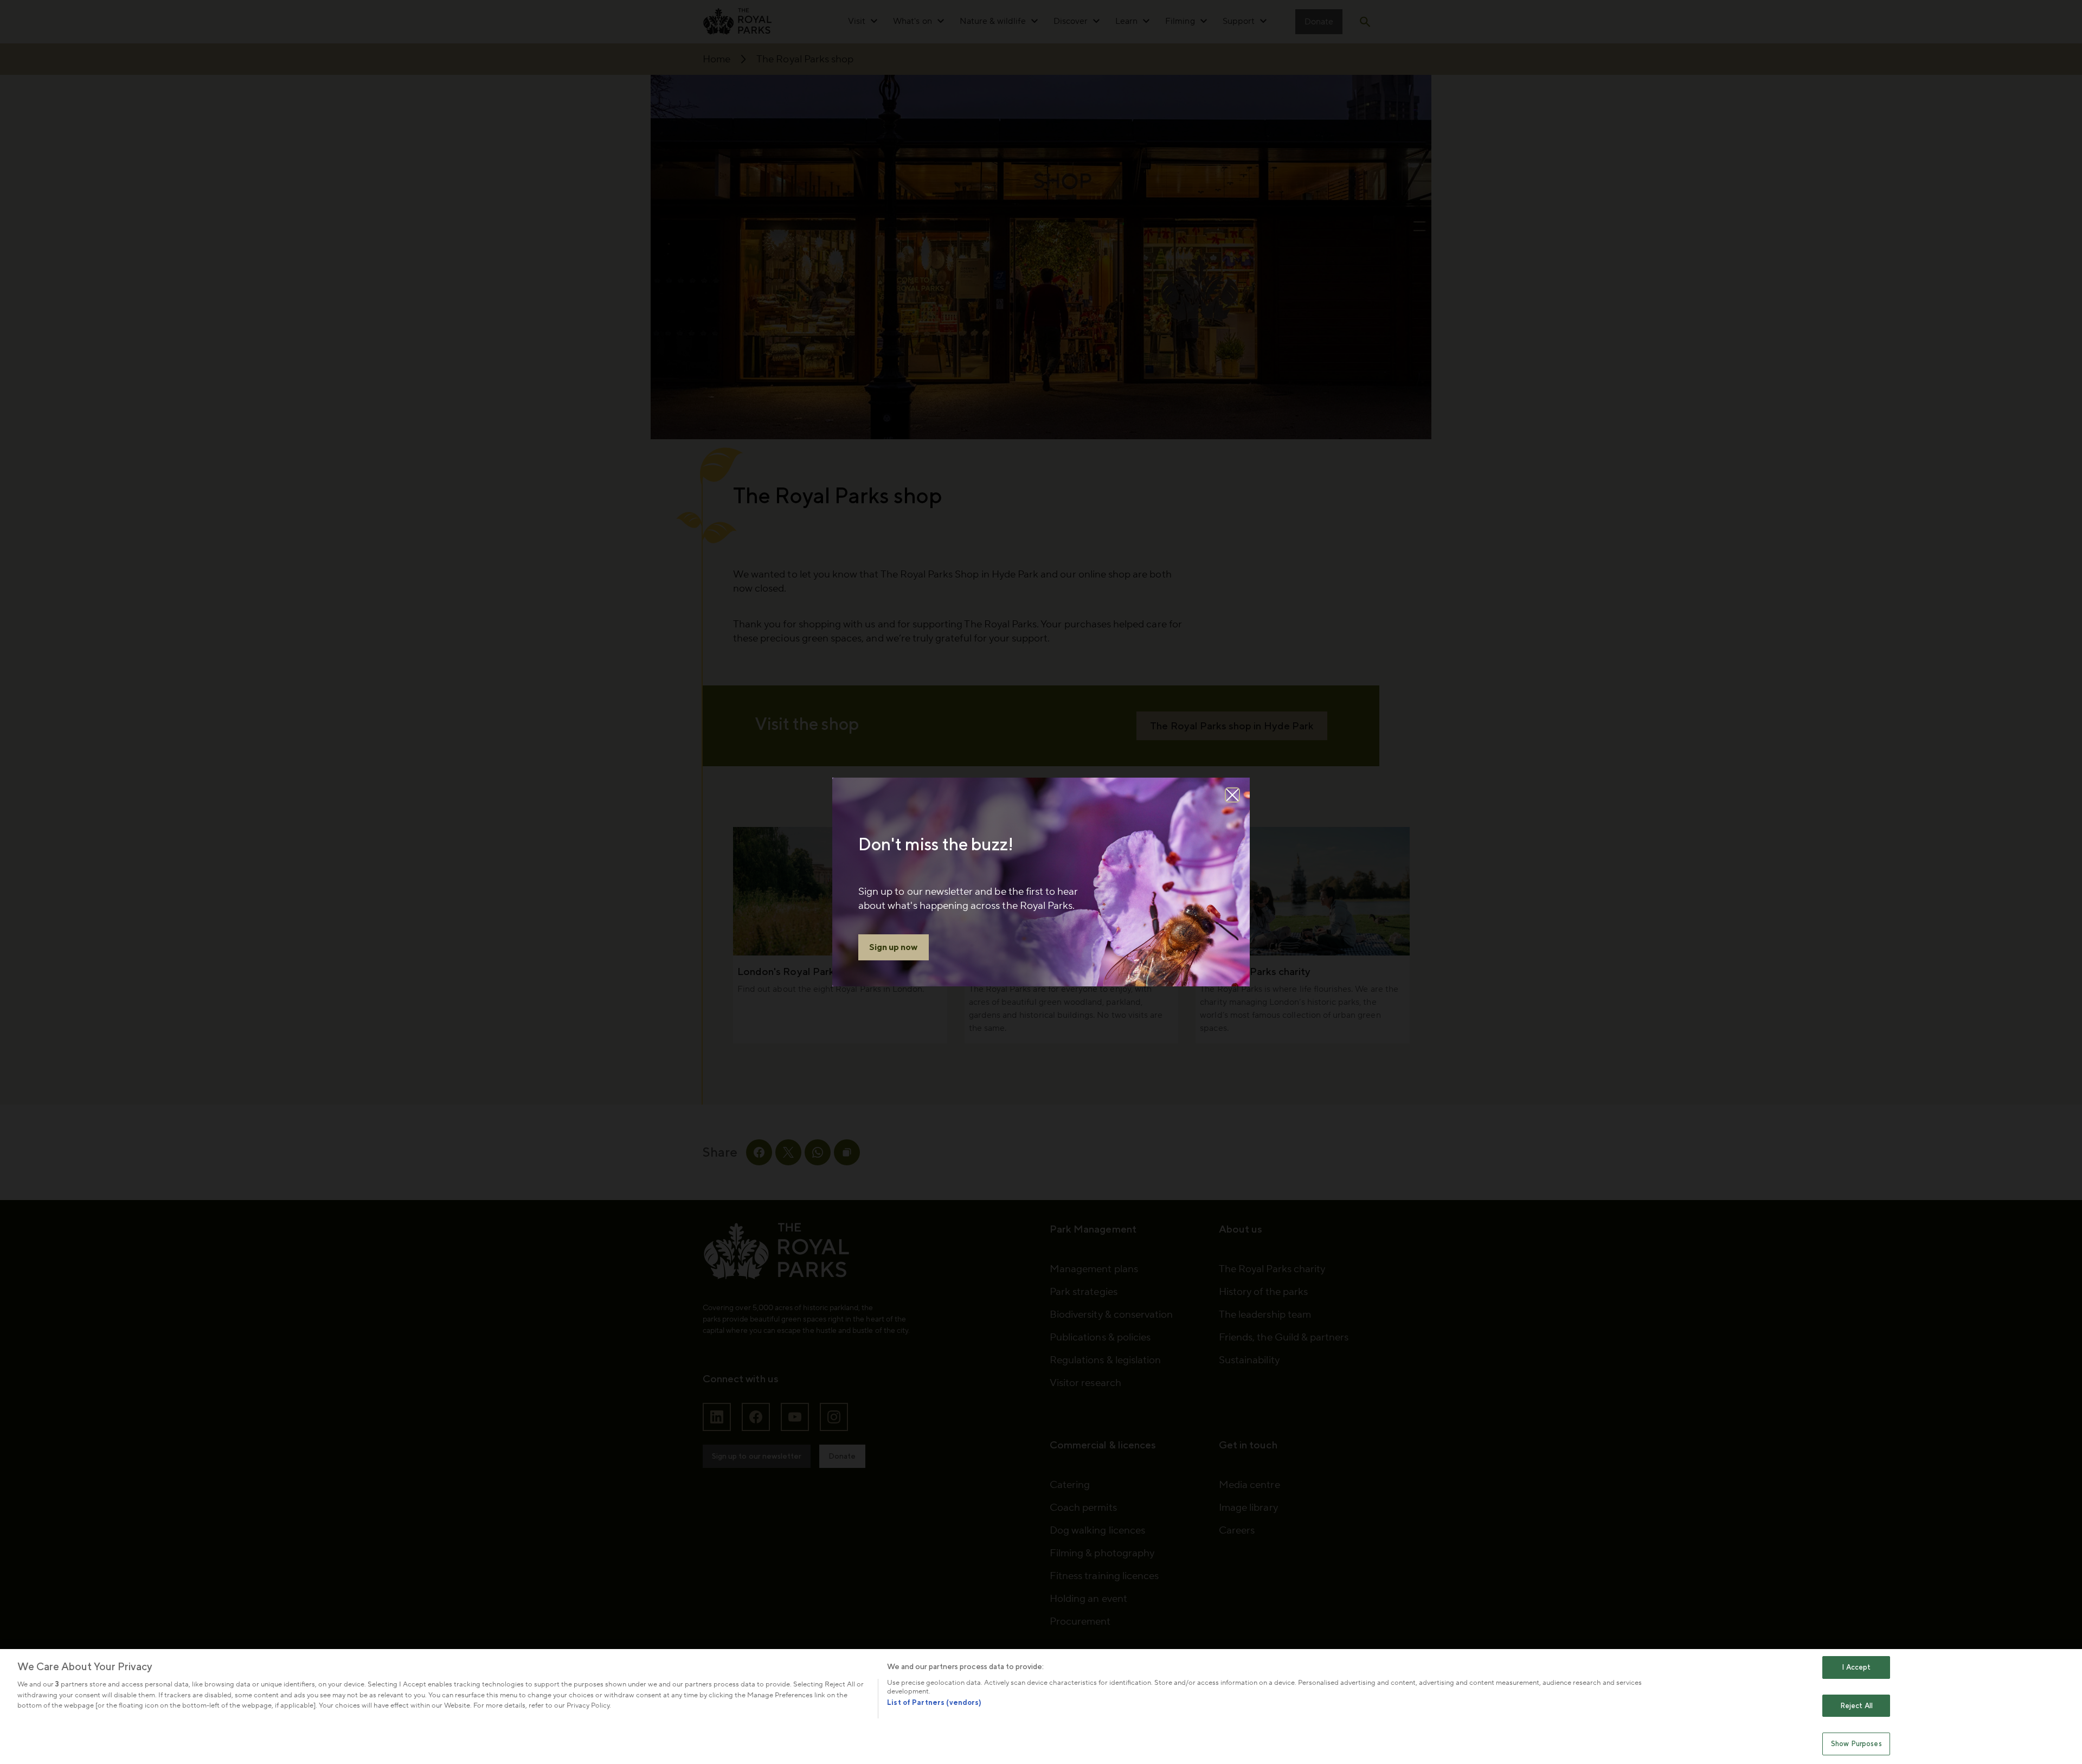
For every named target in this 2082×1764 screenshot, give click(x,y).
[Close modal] (1232, 795)
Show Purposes (1856, 1744)
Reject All (1856, 1706)
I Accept (1856, 1667)
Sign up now (894, 947)
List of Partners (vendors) (934, 1702)
